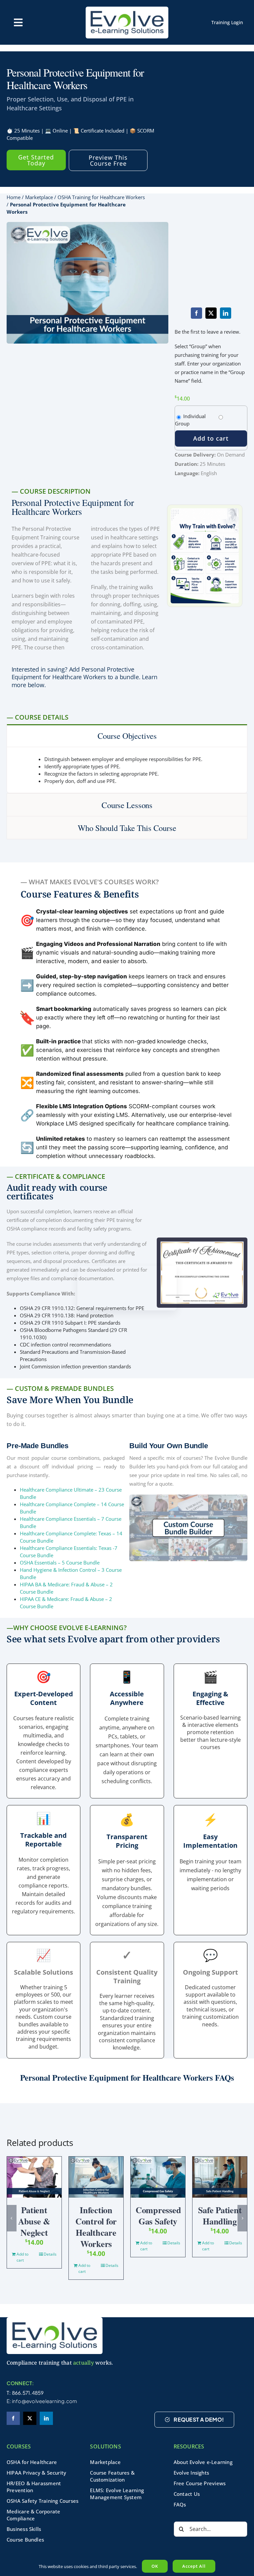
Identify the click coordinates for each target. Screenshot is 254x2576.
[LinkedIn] (226, 313)
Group (182, 423)
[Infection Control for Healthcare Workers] (96, 2177)
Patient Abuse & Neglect (34, 2221)
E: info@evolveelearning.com (42, 2401)
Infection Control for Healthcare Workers (96, 2227)
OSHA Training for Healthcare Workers (101, 197)
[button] (12, 2218)
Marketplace (39, 197)
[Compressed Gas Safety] (158, 2177)
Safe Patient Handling (220, 2216)
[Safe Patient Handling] (220, 2177)
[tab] (127, 736)
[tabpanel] (127, 770)
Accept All (194, 2566)
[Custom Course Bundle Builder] (188, 1497)
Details (50, 2254)
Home (14, 197)
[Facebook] (196, 313)
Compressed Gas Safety (158, 2216)
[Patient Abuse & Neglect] (34, 2177)
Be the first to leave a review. (208, 332)
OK (155, 2566)
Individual (194, 416)
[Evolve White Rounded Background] (55, 2320)
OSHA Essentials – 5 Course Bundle (60, 1562)
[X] (211, 313)
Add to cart (211, 438)
